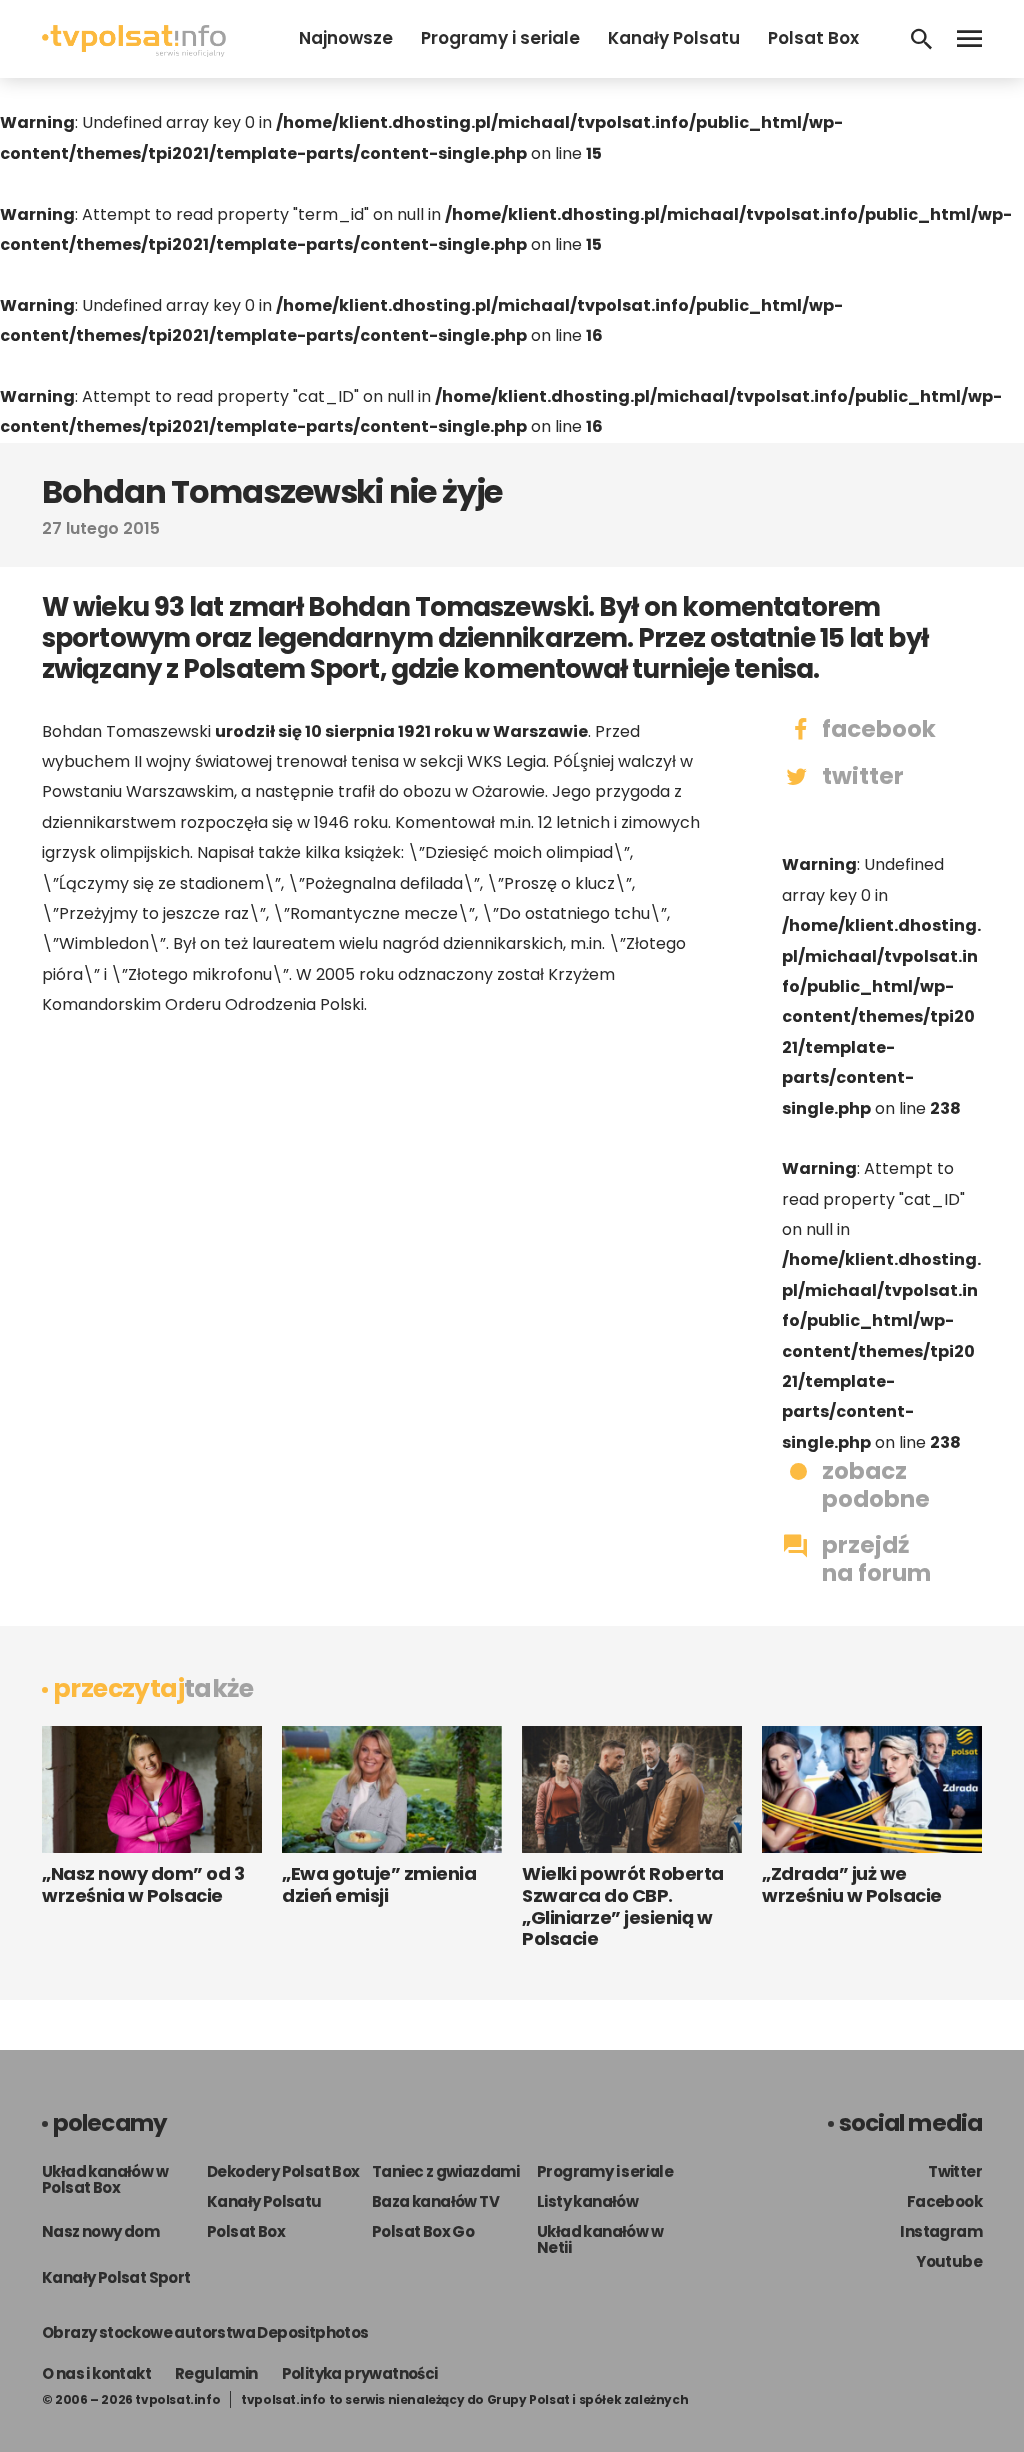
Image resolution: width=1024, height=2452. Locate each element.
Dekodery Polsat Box (283, 2171)
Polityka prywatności (360, 2373)
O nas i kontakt (96, 2373)
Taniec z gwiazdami (445, 2171)
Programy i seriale (500, 38)
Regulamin (216, 2373)
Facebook (944, 2201)
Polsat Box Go (423, 2231)
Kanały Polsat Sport (116, 2277)
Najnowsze (346, 38)
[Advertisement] (372, 1191)
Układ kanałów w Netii (600, 2239)
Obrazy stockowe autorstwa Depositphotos (205, 2332)
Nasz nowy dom (100, 2231)
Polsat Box (813, 38)
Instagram (941, 2231)
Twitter (955, 2171)
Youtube (949, 2261)
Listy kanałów (587, 2201)
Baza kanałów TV (435, 2201)
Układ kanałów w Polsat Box (105, 2179)
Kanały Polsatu (674, 38)
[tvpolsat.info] (134, 51)
